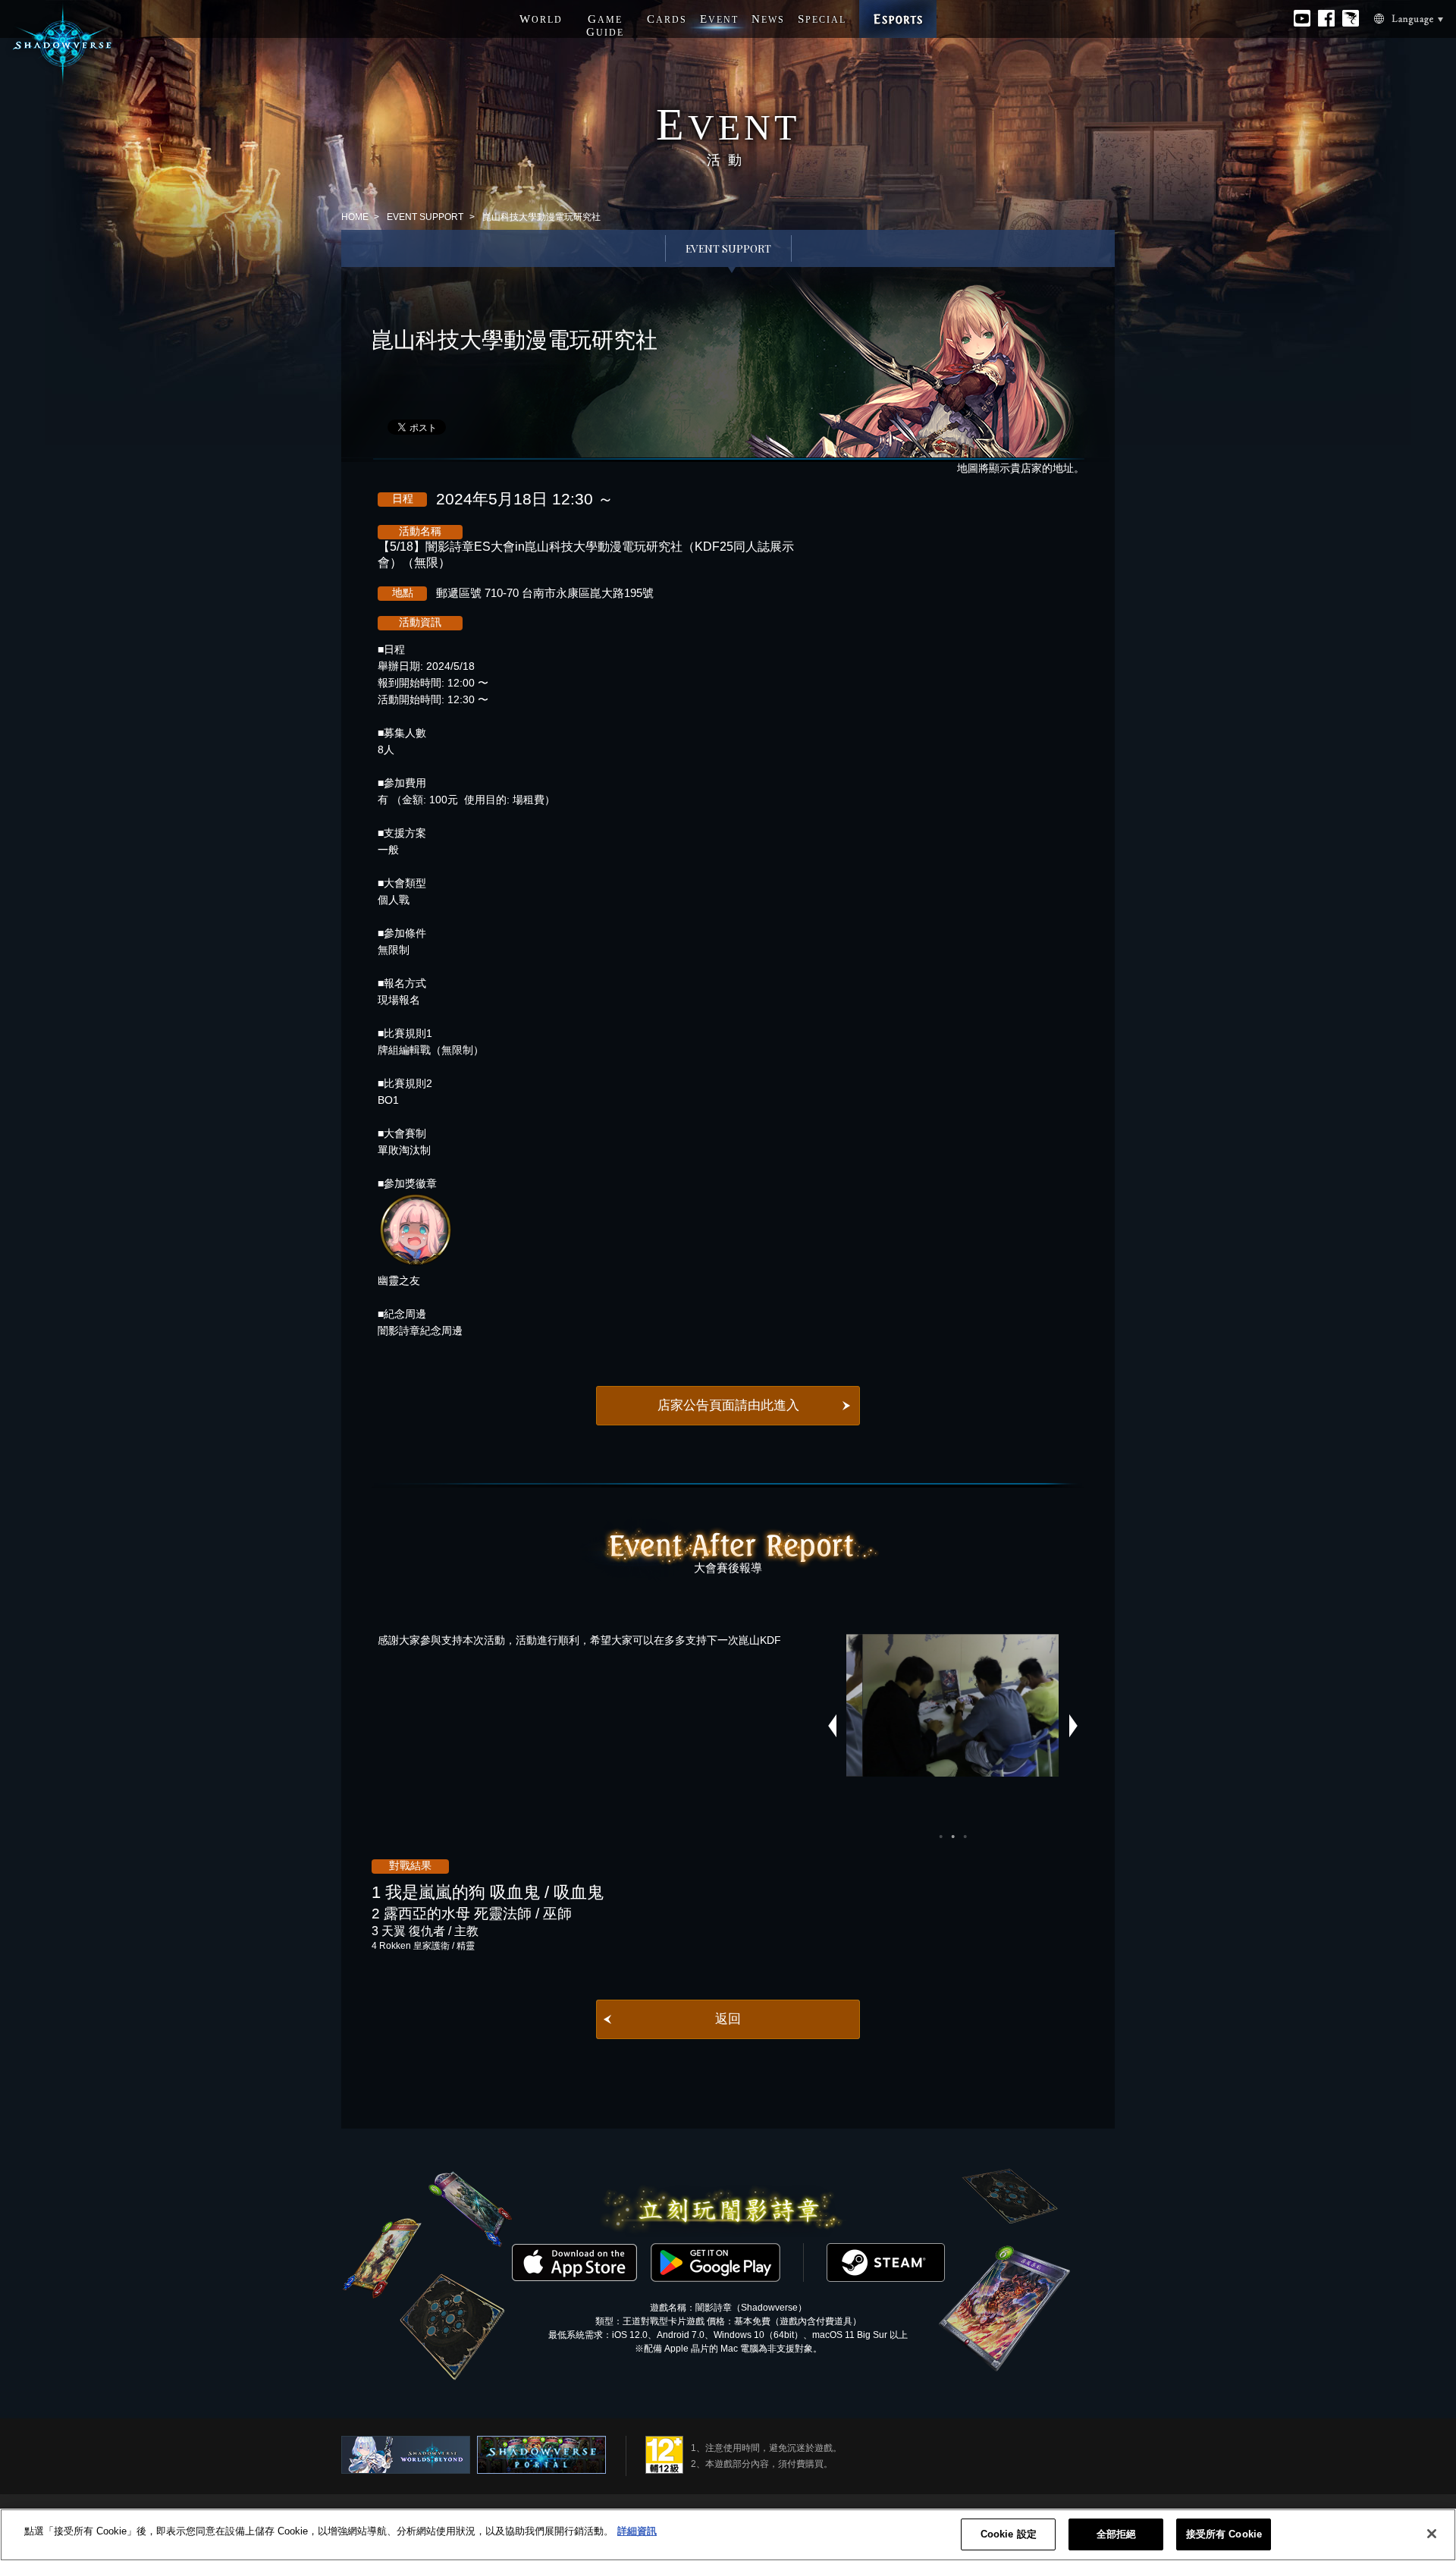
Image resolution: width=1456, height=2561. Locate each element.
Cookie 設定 (1009, 2534)
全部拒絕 (1117, 2534)
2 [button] (952, 1837)
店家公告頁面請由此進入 (728, 1405)
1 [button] (940, 1837)
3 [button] (965, 1837)
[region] (728, 2535)
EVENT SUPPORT (425, 217)
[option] (952, 1705)
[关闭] (1432, 2534)
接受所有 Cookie (1224, 2534)
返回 (728, 2019)
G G (605, 25)
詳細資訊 (637, 2531)
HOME (355, 217)
